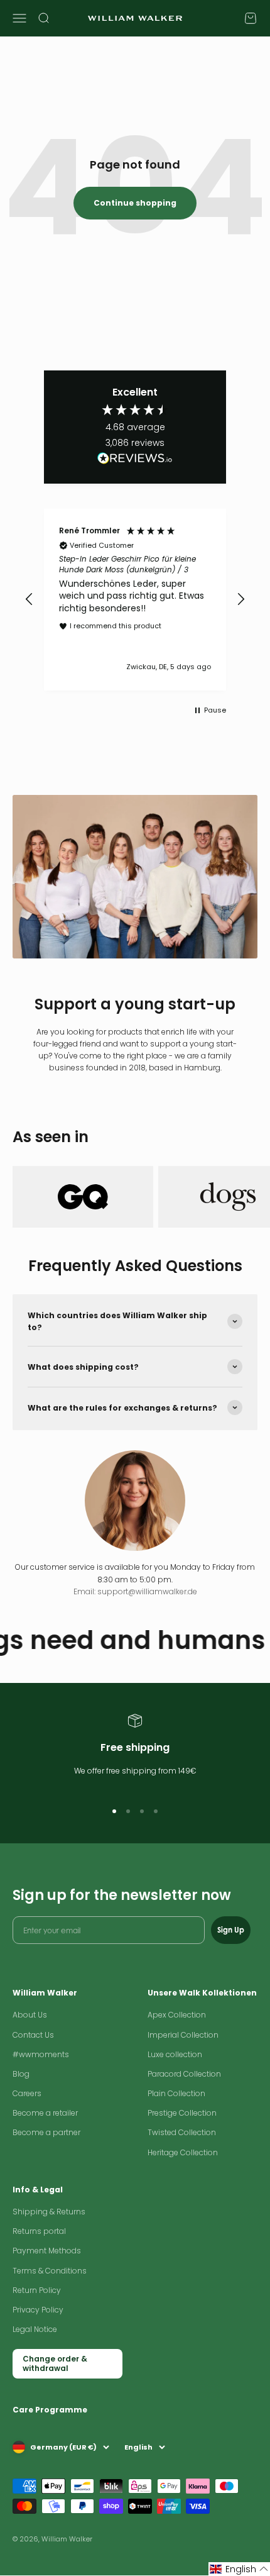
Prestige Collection (182, 2113)
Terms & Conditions (50, 2271)
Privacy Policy (38, 2310)
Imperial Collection (183, 2035)
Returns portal (39, 2231)
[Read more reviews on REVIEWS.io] (135, 460)
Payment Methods (47, 2251)
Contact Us (33, 2035)
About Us (30, 2015)
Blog (21, 2074)
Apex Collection (177, 2015)
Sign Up (231, 1930)
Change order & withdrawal (55, 2363)
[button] (30, 599)
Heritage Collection (183, 2152)
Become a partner (46, 2132)
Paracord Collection (184, 2074)
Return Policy (37, 2290)
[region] (135, 600)
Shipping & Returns (49, 2212)
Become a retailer (45, 2113)
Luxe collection (175, 2054)
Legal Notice (35, 2329)
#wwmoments (41, 2054)
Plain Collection (176, 2093)
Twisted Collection (182, 2132)
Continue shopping (135, 203)
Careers (27, 2093)
